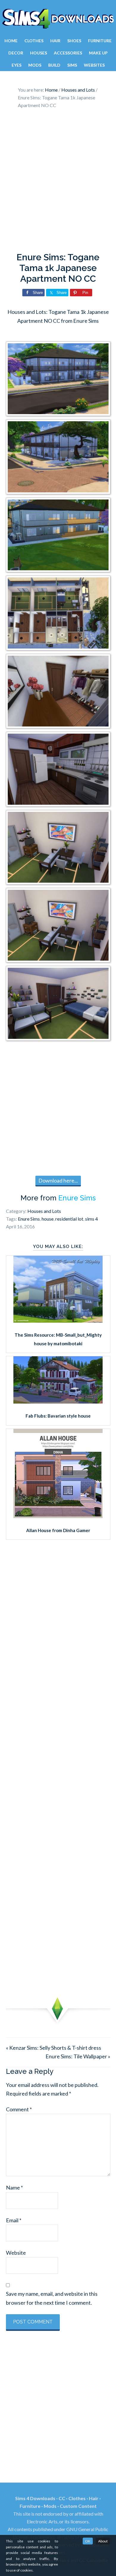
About (103, 2541)
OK (88, 2541)
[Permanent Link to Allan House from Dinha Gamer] (58, 1516)
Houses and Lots (44, 1211)
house (48, 1219)
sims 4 (91, 1219)
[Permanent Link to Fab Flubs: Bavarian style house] (58, 1401)
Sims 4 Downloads (58, 19)
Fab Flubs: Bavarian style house (58, 1416)
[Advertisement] (58, 182)
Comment (19, 2109)
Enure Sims (77, 1198)
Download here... (58, 1180)
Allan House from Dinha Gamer (58, 1530)
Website (16, 2253)
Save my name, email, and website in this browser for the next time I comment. (52, 2298)
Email (14, 2220)
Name (14, 2187)
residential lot (69, 1219)
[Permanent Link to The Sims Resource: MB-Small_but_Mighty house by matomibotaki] (58, 1321)
